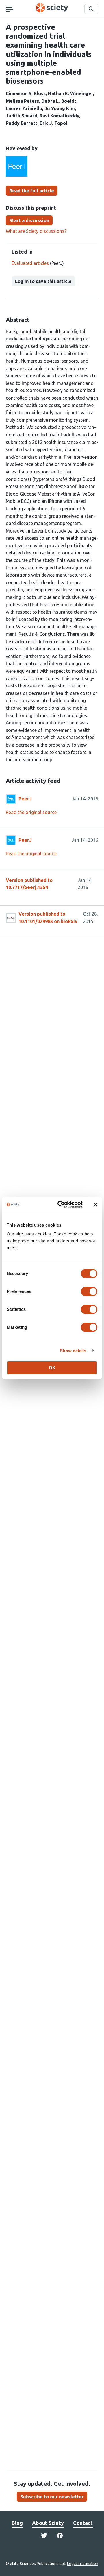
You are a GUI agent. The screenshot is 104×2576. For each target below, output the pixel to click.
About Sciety (48, 2523)
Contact (83, 2523)
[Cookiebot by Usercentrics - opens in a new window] (61, 1205)
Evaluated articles (30, 263)
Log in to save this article (43, 281)
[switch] (89, 1291)
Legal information (83, 2564)
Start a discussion (29, 220)
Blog (17, 2523)
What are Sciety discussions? (36, 231)
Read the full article (32, 191)
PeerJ (25, 799)
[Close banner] (95, 1205)
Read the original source (31, 812)
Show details (73, 1351)
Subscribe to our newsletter (52, 2497)
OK (52, 1368)
